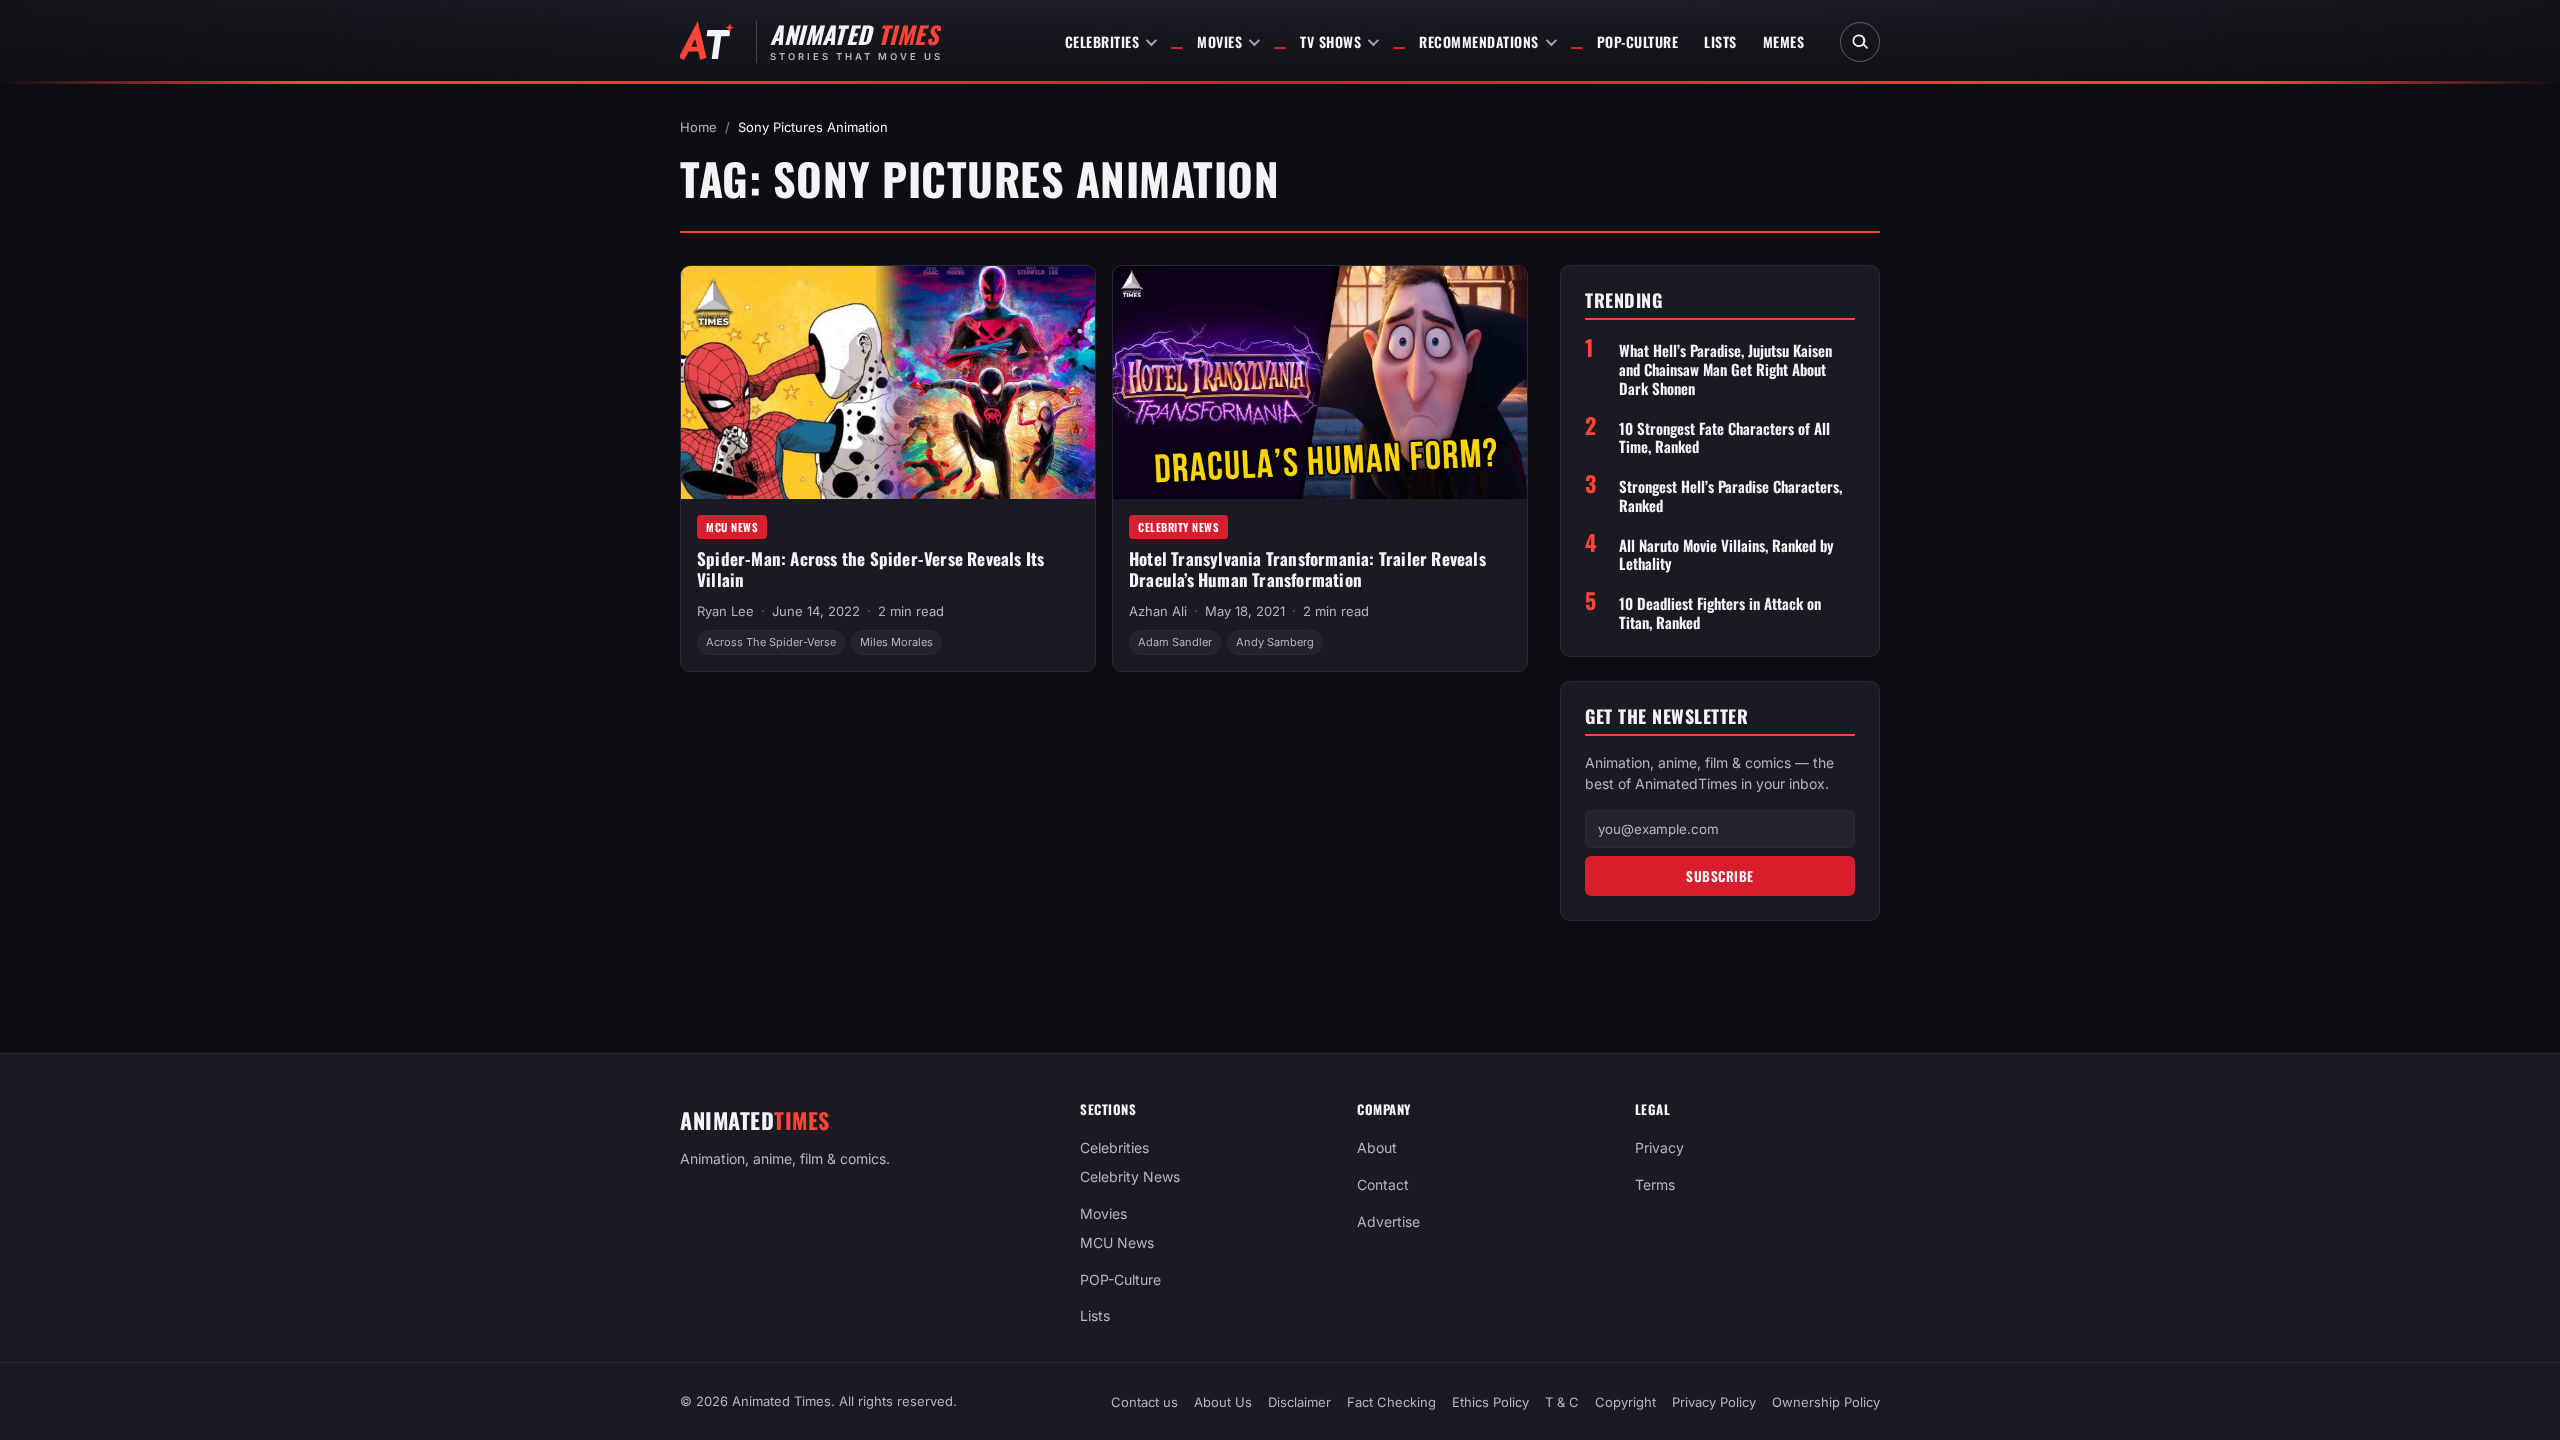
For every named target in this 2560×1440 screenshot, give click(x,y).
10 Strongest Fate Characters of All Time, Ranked (1724, 438)
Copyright (1625, 1402)
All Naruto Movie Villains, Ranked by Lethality (1726, 555)
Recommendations (1479, 41)
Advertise (1388, 1221)
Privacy (1659, 1147)
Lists (1720, 41)
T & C (1562, 1402)
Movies (1219, 41)
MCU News (732, 527)
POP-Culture (1638, 41)
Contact (1383, 1184)
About (1377, 1147)
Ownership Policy (1826, 1402)
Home (698, 127)
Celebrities (1102, 41)
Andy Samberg (1275, 642)
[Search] (1860, 42)
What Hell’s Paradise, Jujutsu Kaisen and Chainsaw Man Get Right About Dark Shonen (1725, 369)
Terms (1655, 1184)
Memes (1784, 41)
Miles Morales (896, 642)
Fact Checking (1391, 1402)
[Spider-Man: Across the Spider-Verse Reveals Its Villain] (888, 382)
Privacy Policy (1714, 1402)
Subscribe (1720, 876)
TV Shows (1330, 41)
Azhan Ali (1158, 611)
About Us (1223, 1402)
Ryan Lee (725, 611)
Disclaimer (1299, 1402)
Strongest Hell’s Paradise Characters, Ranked (1730, 496)
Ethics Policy (1490, 1402)
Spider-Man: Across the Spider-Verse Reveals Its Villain (870, 569)
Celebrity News (1178, 527)
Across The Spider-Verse (771, 642)
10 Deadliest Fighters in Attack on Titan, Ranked (1720, 613)
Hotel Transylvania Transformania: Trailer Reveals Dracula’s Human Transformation (1307, 569)
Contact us (1144, 1402)
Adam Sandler (1175, 642)
